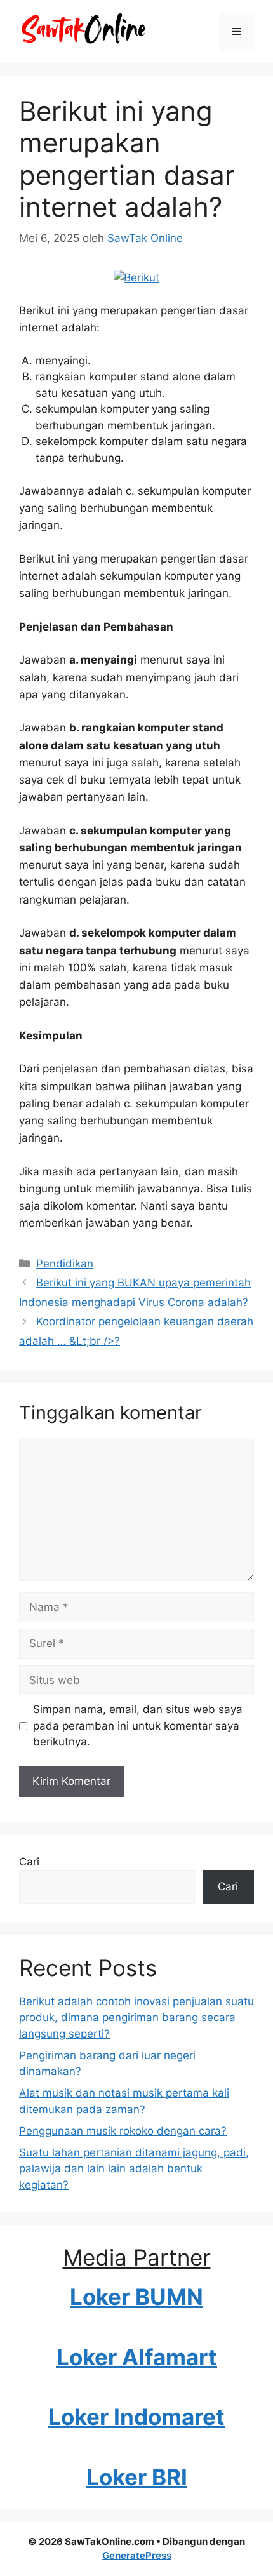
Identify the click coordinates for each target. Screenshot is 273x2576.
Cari (29, 1862)
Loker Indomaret (136, 2417)
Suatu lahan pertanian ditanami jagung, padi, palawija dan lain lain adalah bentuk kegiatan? (134, 2169)
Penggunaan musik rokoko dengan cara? (123, 2131)
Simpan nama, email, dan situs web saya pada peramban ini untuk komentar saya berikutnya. (138, 1725)
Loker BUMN (136, 2297)
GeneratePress (137, 2555)
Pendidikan (65, 1264)
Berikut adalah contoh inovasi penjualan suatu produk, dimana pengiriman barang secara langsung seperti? (136, 2018)
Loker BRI (137, 2477)
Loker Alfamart (137, 2357)
